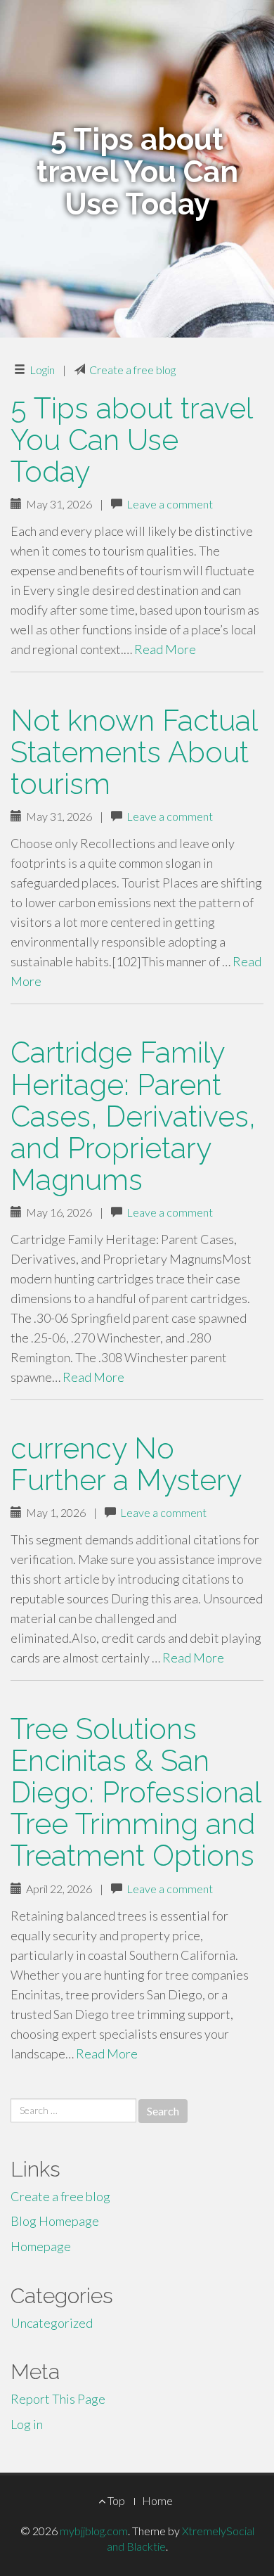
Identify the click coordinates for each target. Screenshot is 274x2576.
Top (115, 2500)
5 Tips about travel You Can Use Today (131, 440)
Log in (27, 2424)
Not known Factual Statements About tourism (134, 752)
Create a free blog (132, 370)
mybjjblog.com (94, 2531)
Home (157, 2500)
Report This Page (58, 2399)
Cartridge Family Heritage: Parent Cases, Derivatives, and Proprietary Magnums (133, 1116)
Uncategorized (52, 2323)
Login (42, 370)
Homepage (41, 2246)
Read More (165, 649)
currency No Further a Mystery (126, 1464)
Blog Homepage (55, 2221)
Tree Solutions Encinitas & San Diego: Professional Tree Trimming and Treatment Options (136, 1792)
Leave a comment (170, 504)
